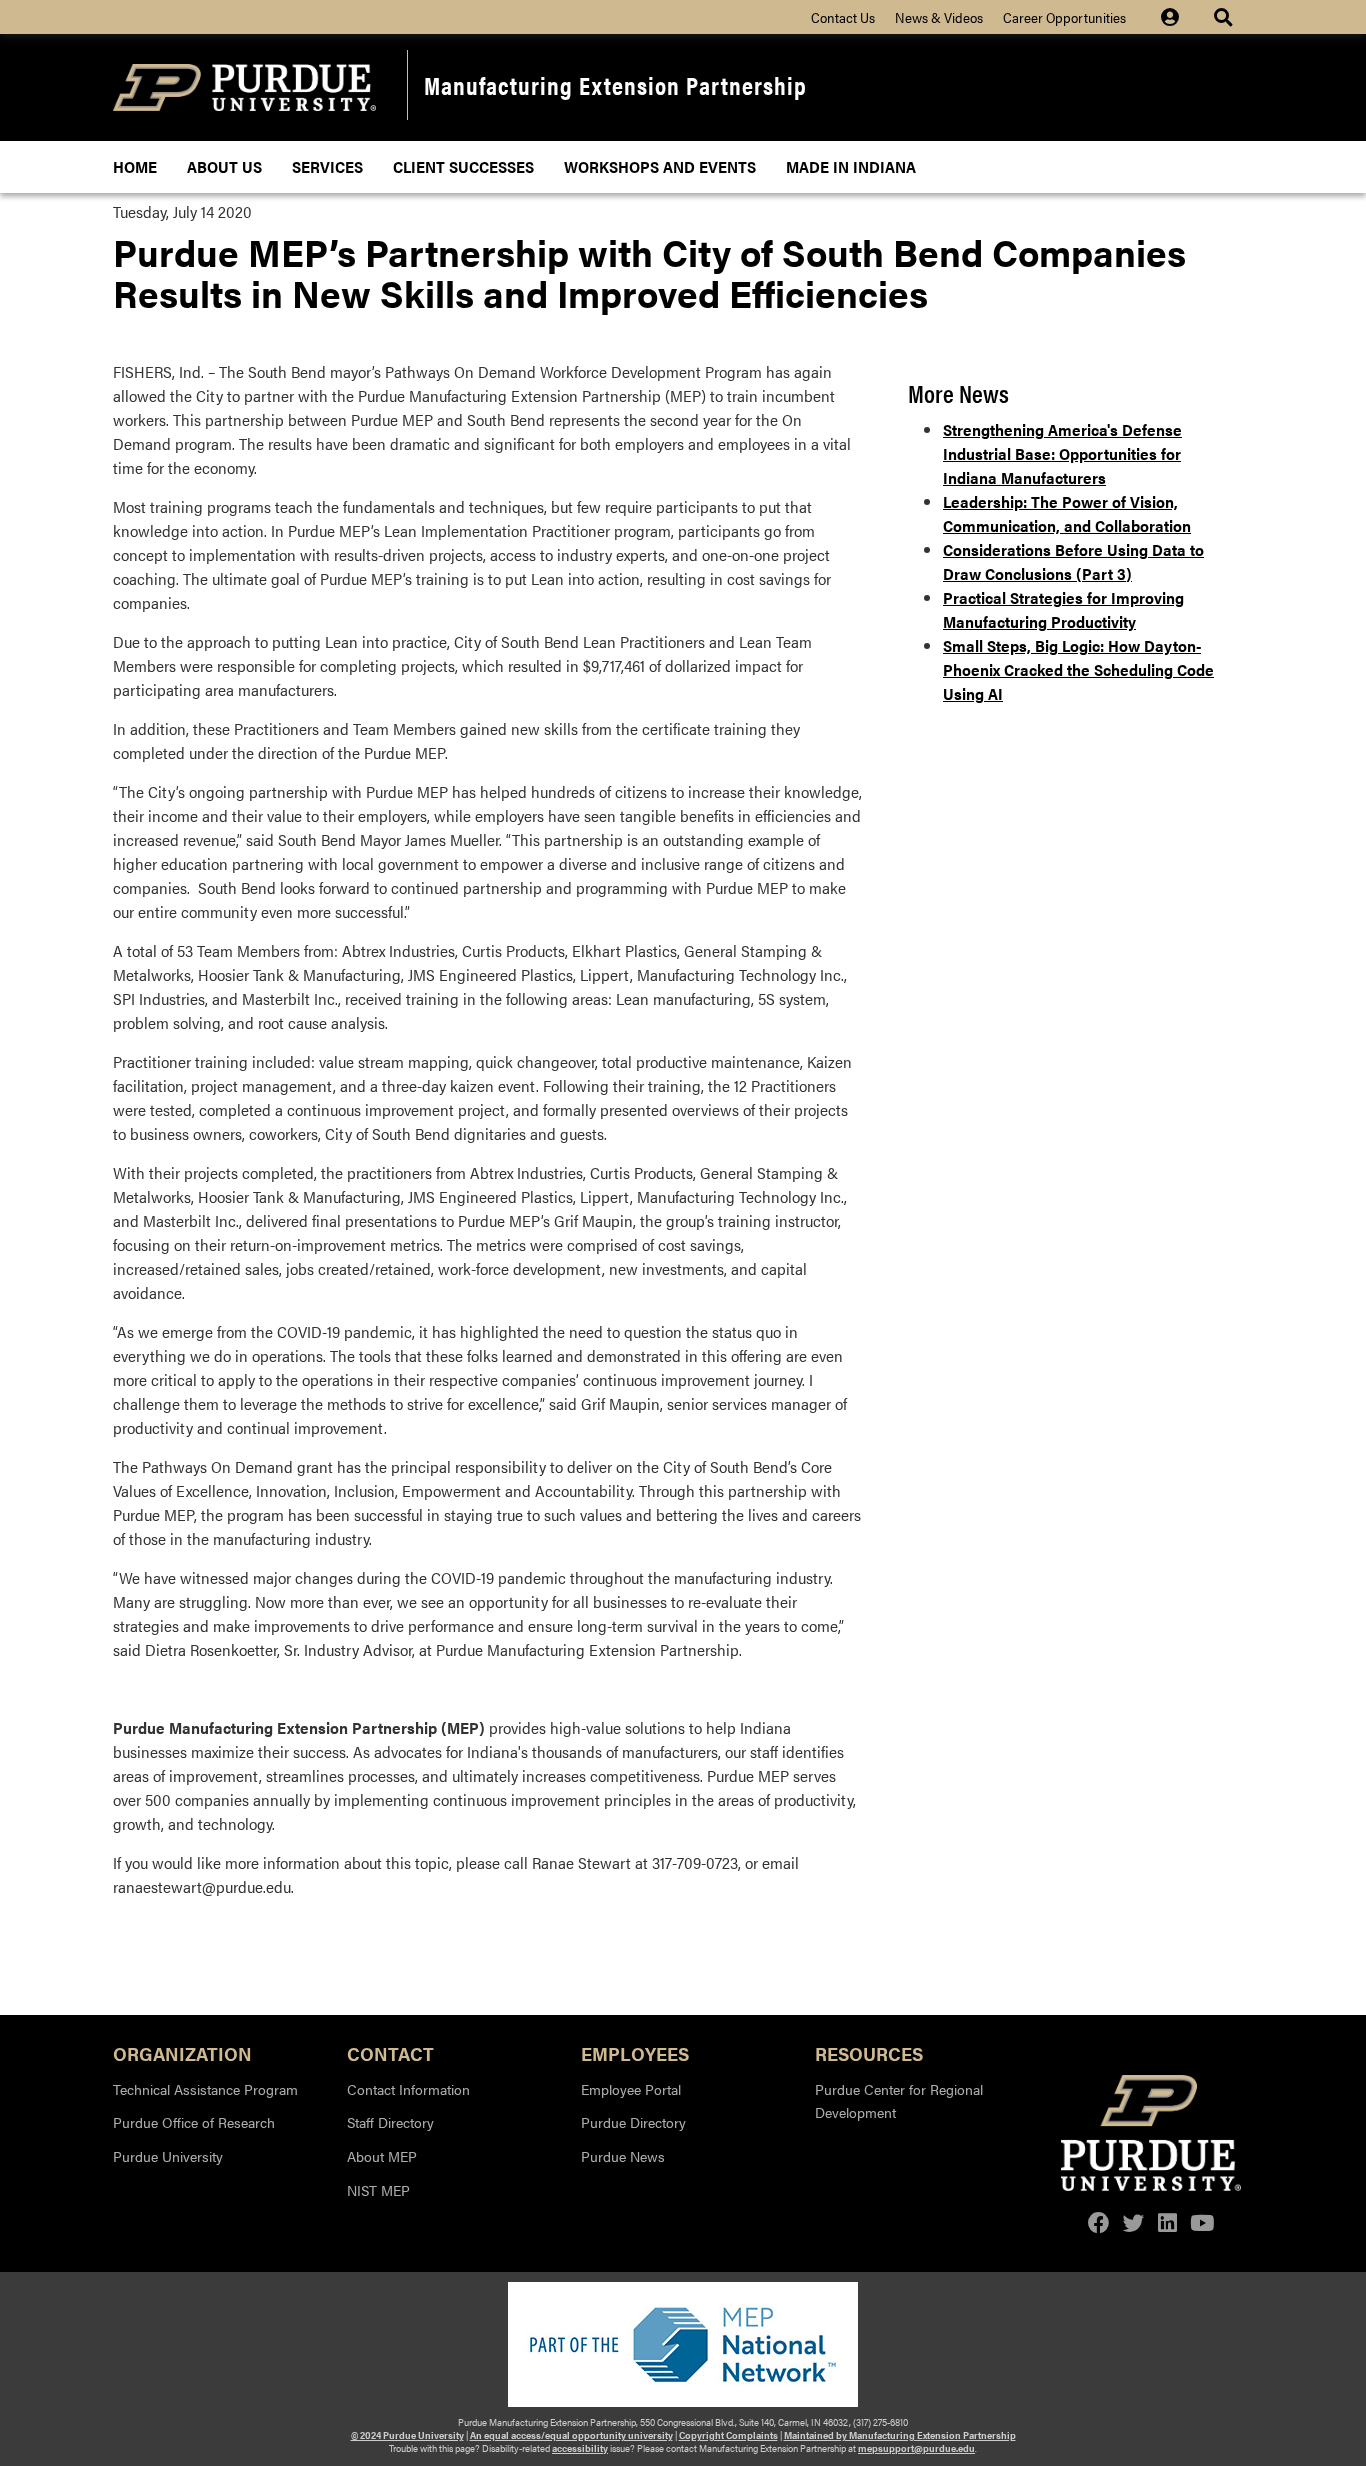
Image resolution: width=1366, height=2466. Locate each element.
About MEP (382, 2156)
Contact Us (843, 17)
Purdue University (168, 2156)
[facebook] (1099, 2222)
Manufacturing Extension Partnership (615, 84)
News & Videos (939, 17)
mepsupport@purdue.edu (916, 2448)
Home (135, 166)
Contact (390, 2052)
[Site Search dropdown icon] (1225, 17)
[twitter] (1134, 2222)
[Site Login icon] (1180, 17)
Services (327, 166)
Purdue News (623, 2156)
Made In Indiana (851, 166)
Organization (182, 2052)
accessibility (580, 2448)
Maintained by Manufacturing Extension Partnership (900, 2435)
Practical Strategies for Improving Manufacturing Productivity (1063, 609)
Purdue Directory (633, 2122)
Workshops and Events (660, 166)
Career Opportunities (1064, 17)
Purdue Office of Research (194, 2122)
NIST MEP (378, 2190)
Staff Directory (390, 2122)
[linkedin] (1167, 2222)
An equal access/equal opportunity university (571, 2435)
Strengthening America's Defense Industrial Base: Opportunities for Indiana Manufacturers (1062, 453)
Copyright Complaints (728, 2435)
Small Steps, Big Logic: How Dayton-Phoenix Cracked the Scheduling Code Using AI (1078, 669)
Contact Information (408, 2089)
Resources (869, 2052)
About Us (224, 166)
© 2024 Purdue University (407, 2435)
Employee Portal (631, 2089)
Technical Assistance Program (205, 2089)
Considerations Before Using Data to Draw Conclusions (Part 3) (1073, 561)
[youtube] (1202, 2222)
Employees (635, 2052)
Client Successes (463, 166)
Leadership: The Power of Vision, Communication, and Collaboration (1067, 513)
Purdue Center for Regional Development (899, 2101)
